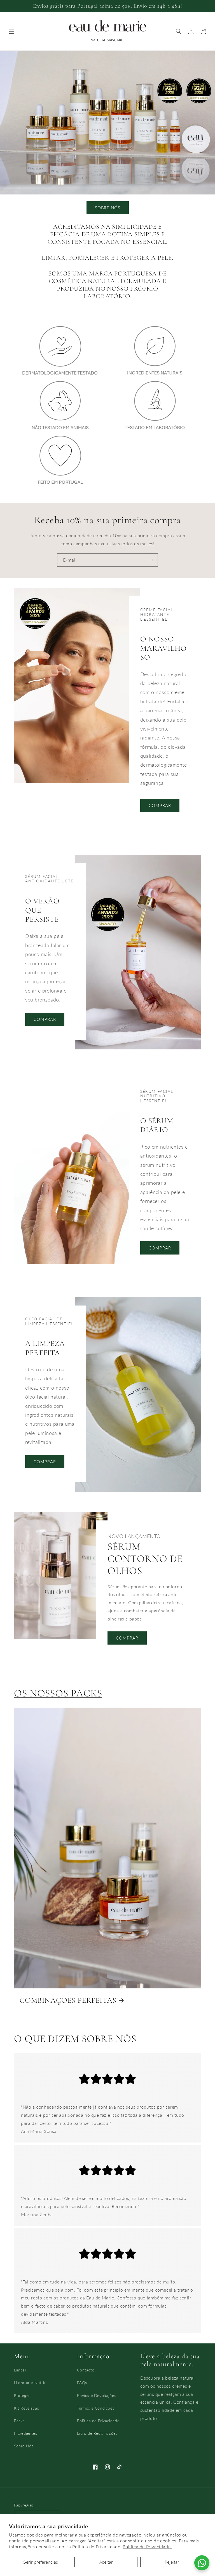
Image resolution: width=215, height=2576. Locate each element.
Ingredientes (25, 2433)
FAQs (82, 2383)
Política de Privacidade (98, 2421)
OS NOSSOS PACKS (58, 1693)
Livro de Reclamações (97, 2433)
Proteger (22, 2395)
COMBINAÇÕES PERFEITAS (68, 2000)
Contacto (86, 2370)
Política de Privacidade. (147, 2546)
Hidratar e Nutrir (30, 2383)
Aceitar (106, 2562)
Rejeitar (172, 2562)
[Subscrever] (151, 560)
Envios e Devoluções (96, 2395)
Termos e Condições (96, 2408)
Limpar (20, 2370)
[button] (12, 31)
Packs (19, 2421)
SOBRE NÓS (108, 208)
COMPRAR (160, 805)
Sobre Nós (24, 2446)
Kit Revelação (27, 2408)
